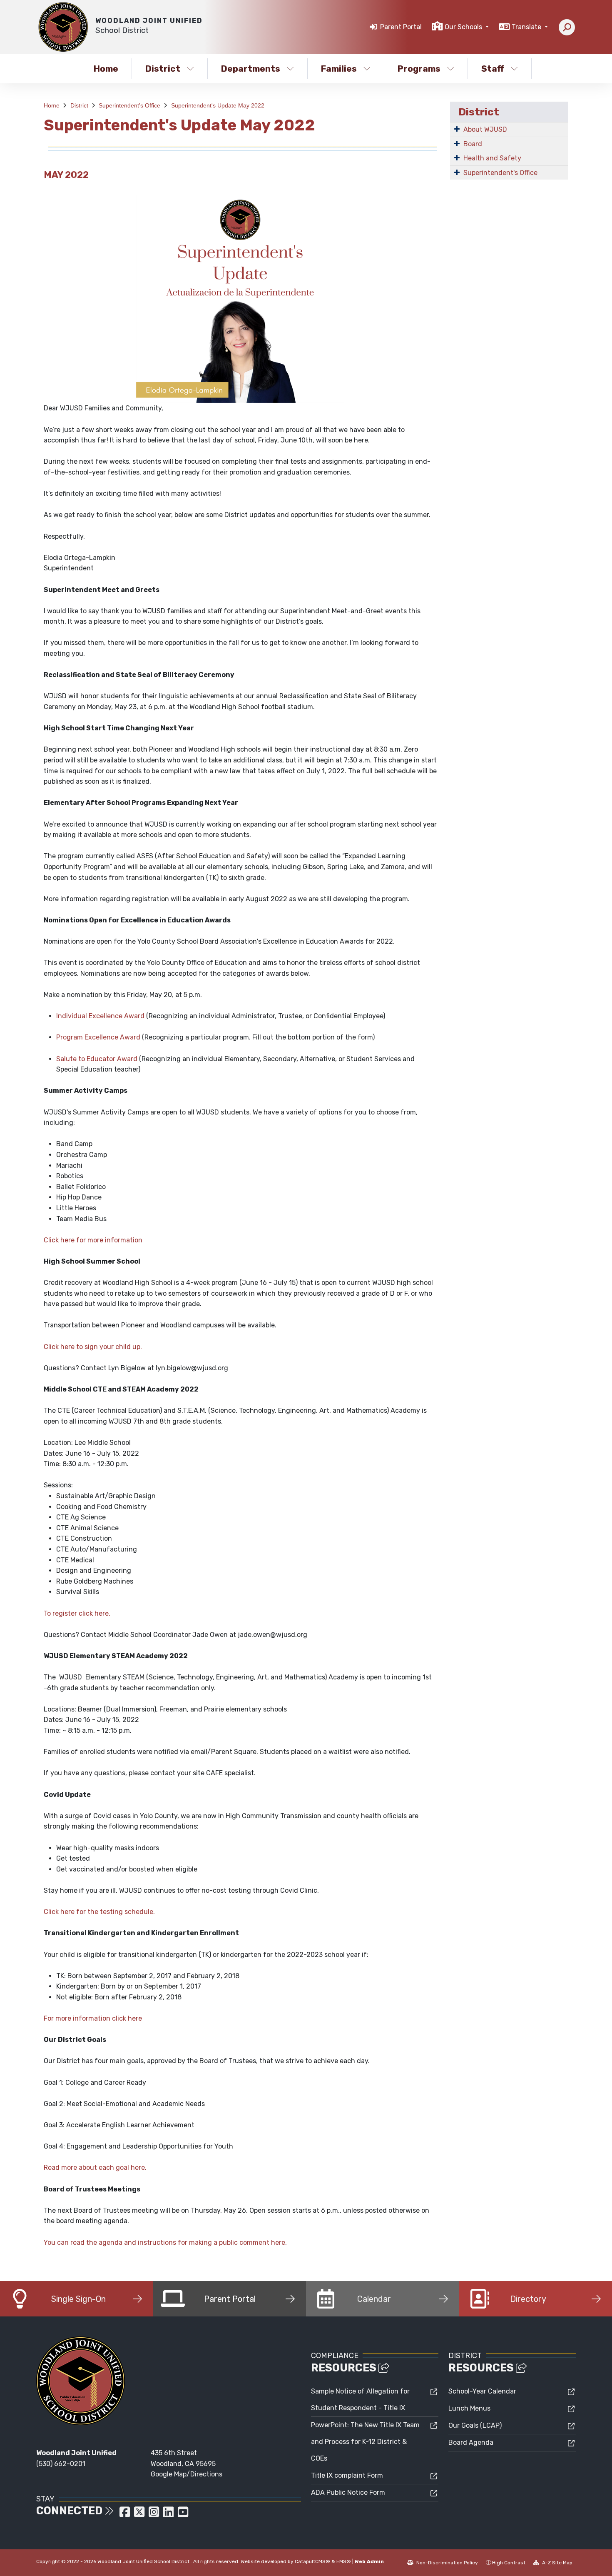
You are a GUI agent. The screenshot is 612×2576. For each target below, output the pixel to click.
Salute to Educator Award (97, 1059)
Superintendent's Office (129, 105)
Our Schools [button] (464, 27)
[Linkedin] (169, 2515)
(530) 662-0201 (61, 2464)
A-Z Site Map (557, 2563)
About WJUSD (485, 129)
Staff (493, 69)
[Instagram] (155, 2515)
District (163, 69)
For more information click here (93, 2018)
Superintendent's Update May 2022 (218, 105)
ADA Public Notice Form (348, 2492)
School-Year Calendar (482, 2391)
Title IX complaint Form (347, 2475)
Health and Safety (492, 158)
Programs (419, 69)
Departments (251, 69)
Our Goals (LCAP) (475, 2425)
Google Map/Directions (187, 2474)
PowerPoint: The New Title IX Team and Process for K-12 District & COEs (365, 2442)
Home (106, 69)
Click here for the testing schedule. (99, 1912)
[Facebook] (126, 2515)
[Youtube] (183, 2515)
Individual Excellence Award (100, 1016)
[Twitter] (140, 2515)
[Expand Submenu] (457, 129)
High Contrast (509, 2563)
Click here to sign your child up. (93, 1347)
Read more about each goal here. (95, 2167)
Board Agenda (471, 2442)
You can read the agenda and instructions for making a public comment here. (165, 2242)
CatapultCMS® (312, 2561)
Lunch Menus (469, 2408)
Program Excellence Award (98, 1037)
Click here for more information (93, 1240)
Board (473, 144)
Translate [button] (527, 27)
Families (339, 69)
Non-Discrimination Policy (447, 2563)
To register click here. (77, 1613)
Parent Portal (401, 27)
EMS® (344, 2561)
